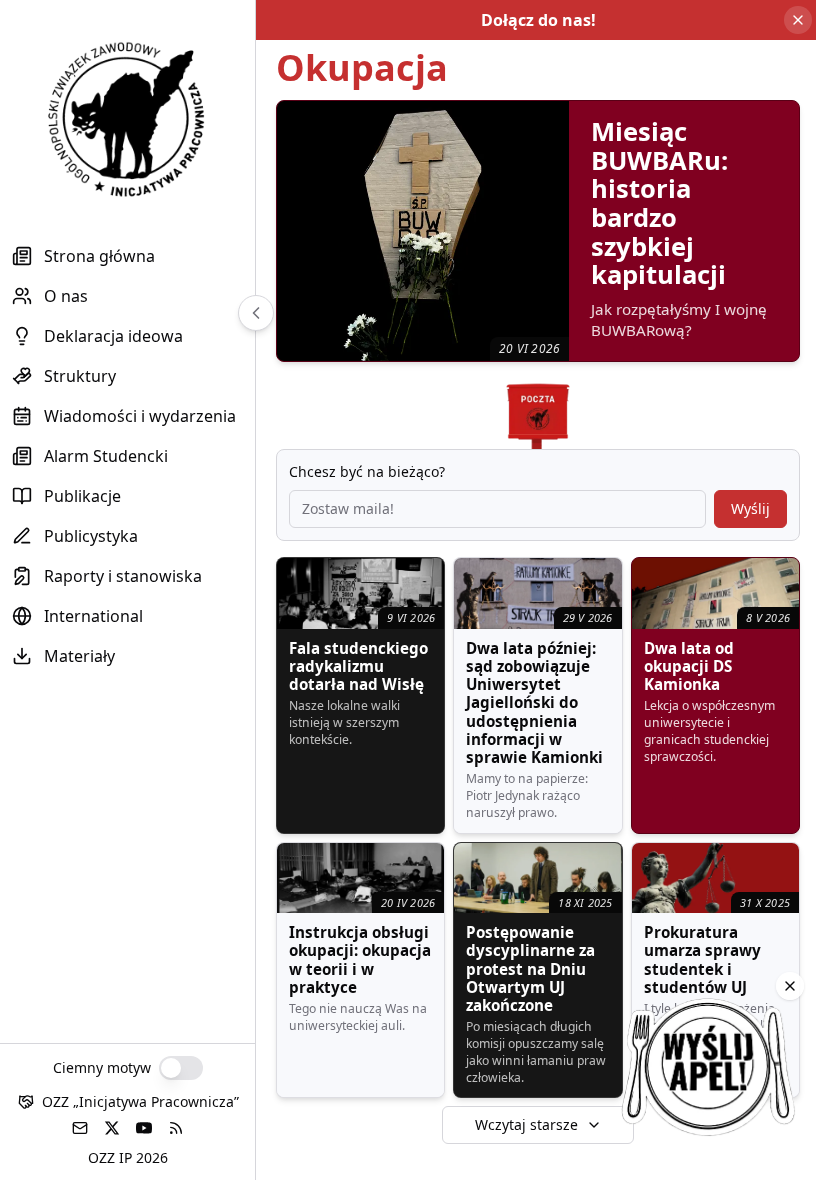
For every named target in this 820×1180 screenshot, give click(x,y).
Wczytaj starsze (526, 1124)
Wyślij (750, 508)
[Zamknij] (790, 986)
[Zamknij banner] (798, 20)
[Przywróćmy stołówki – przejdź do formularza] (708, 1068)
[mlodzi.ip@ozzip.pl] (80, 1128)
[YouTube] (144, 1128)
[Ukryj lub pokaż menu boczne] (256, 313)
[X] (112, 1128)
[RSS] (176, 1128)
